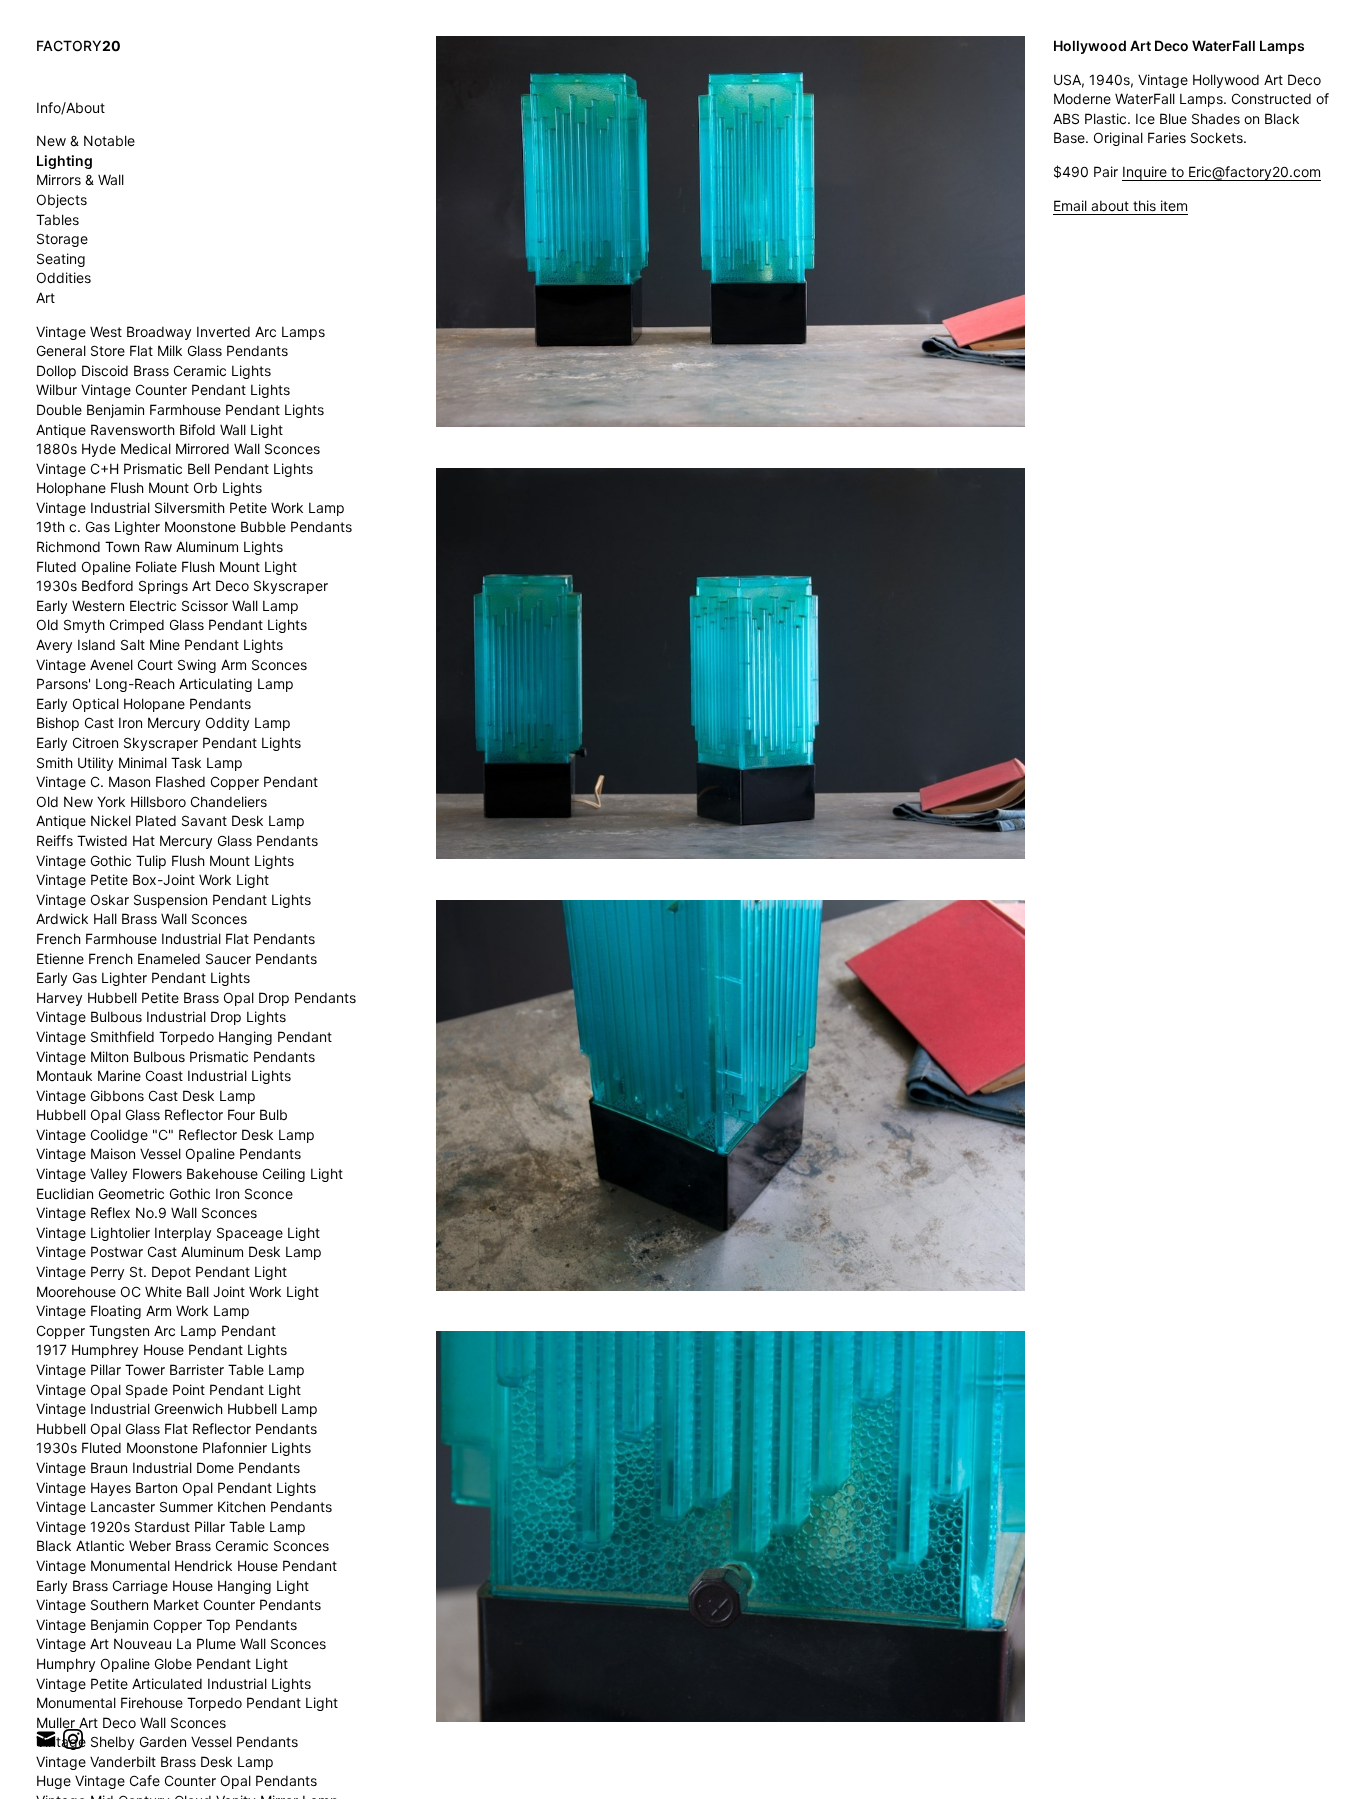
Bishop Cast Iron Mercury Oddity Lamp (163, 722)
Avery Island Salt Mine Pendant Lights (159, 644)
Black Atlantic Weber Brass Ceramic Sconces (182, 1545)
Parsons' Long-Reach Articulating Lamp (165, 683)
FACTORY (78, 45)
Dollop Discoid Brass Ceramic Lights (153, 370)
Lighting (64, 160)
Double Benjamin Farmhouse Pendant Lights (180, 409)
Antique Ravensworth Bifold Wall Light (159, 429)
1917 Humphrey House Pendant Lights (161, 1349)
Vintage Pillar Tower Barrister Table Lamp (170, 1369)
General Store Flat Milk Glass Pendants (162, 350)
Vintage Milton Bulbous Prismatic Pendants (175, 1056)
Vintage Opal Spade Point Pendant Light (168, 1389)
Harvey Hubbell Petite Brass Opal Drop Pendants (196, 997)
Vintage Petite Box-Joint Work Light (152, 879)
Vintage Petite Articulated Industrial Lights (173, 1683)
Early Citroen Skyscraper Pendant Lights (168, 742)
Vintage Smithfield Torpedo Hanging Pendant (184, 1036)
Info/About (70, 107)
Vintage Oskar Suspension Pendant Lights (173, 899)
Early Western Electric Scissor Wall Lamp (167, 605)
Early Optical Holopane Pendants (143, 703)
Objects (61, 199)
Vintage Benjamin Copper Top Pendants (166, 1624)
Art (45, 297)
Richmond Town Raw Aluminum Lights (159, 546)
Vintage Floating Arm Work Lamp (143, 1310)
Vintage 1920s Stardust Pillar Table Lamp (171, 1526)
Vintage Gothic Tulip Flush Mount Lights (165, 860)
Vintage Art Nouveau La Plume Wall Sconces (181, 1643)
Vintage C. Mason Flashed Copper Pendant (177, 781)
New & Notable (85, 140)
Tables (57, 219)
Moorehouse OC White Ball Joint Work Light (177, 1291)
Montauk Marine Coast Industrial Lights (163, 1075)
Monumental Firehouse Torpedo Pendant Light (187, 1702)
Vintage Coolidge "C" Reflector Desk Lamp (175, 1134)
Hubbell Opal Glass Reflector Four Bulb (162, 1114)
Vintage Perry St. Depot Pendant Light (161, 1271)
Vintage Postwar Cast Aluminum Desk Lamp (179, 1251)
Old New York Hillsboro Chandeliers (151, 801)
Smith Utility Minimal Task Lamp (139, 762)
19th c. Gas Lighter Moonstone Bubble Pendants (194, 526)
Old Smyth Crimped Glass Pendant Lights (171, 624)
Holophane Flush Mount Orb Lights (149, 487)
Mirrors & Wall (80, 179)
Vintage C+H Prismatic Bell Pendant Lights (174, 468)
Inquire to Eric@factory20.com (1221, 171)
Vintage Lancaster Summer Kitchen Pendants (184, 1506)
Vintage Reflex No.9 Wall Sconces (146, 1212)
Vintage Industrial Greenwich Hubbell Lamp (177, 1408)
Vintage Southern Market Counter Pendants (178, 1604)
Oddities (63, 277)
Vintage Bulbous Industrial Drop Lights (161, 1016)
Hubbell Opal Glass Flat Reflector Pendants (176, 1428)
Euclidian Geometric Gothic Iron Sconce (164, 1193)
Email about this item (1120, 205)
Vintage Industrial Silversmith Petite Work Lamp (190, 507)
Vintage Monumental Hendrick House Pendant (186, 1565)
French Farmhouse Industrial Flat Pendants (175, 938)
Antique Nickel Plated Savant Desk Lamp (170, 820)
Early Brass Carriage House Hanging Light (172, 1585)
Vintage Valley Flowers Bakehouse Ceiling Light (189, 1173)
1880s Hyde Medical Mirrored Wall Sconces (178, 448)
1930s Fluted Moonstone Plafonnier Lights (173, 1447)
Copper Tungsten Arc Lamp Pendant (156, 1330)
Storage (62, 238)
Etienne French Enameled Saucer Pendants (176, 958)
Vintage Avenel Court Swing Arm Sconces (171, 664)
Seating (61, 258)
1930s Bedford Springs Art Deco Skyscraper (182, 585)
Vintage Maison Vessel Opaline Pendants (168, 1153)
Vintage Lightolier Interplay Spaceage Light (178, 1232)
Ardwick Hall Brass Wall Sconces (141, 918)
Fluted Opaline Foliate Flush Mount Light (166, 566)
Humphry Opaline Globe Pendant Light (162, 1663)
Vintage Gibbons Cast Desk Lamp (146, 1095)
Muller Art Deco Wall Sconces (131, 1722)
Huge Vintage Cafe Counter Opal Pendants (176, 1780)
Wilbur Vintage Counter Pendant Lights (163, 389)
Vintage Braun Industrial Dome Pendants (168, 1467)
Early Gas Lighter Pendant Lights (143, 977)
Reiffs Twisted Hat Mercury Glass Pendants (177, 840)
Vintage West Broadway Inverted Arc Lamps (180, 331)
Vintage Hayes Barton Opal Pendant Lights (176, 1487)
